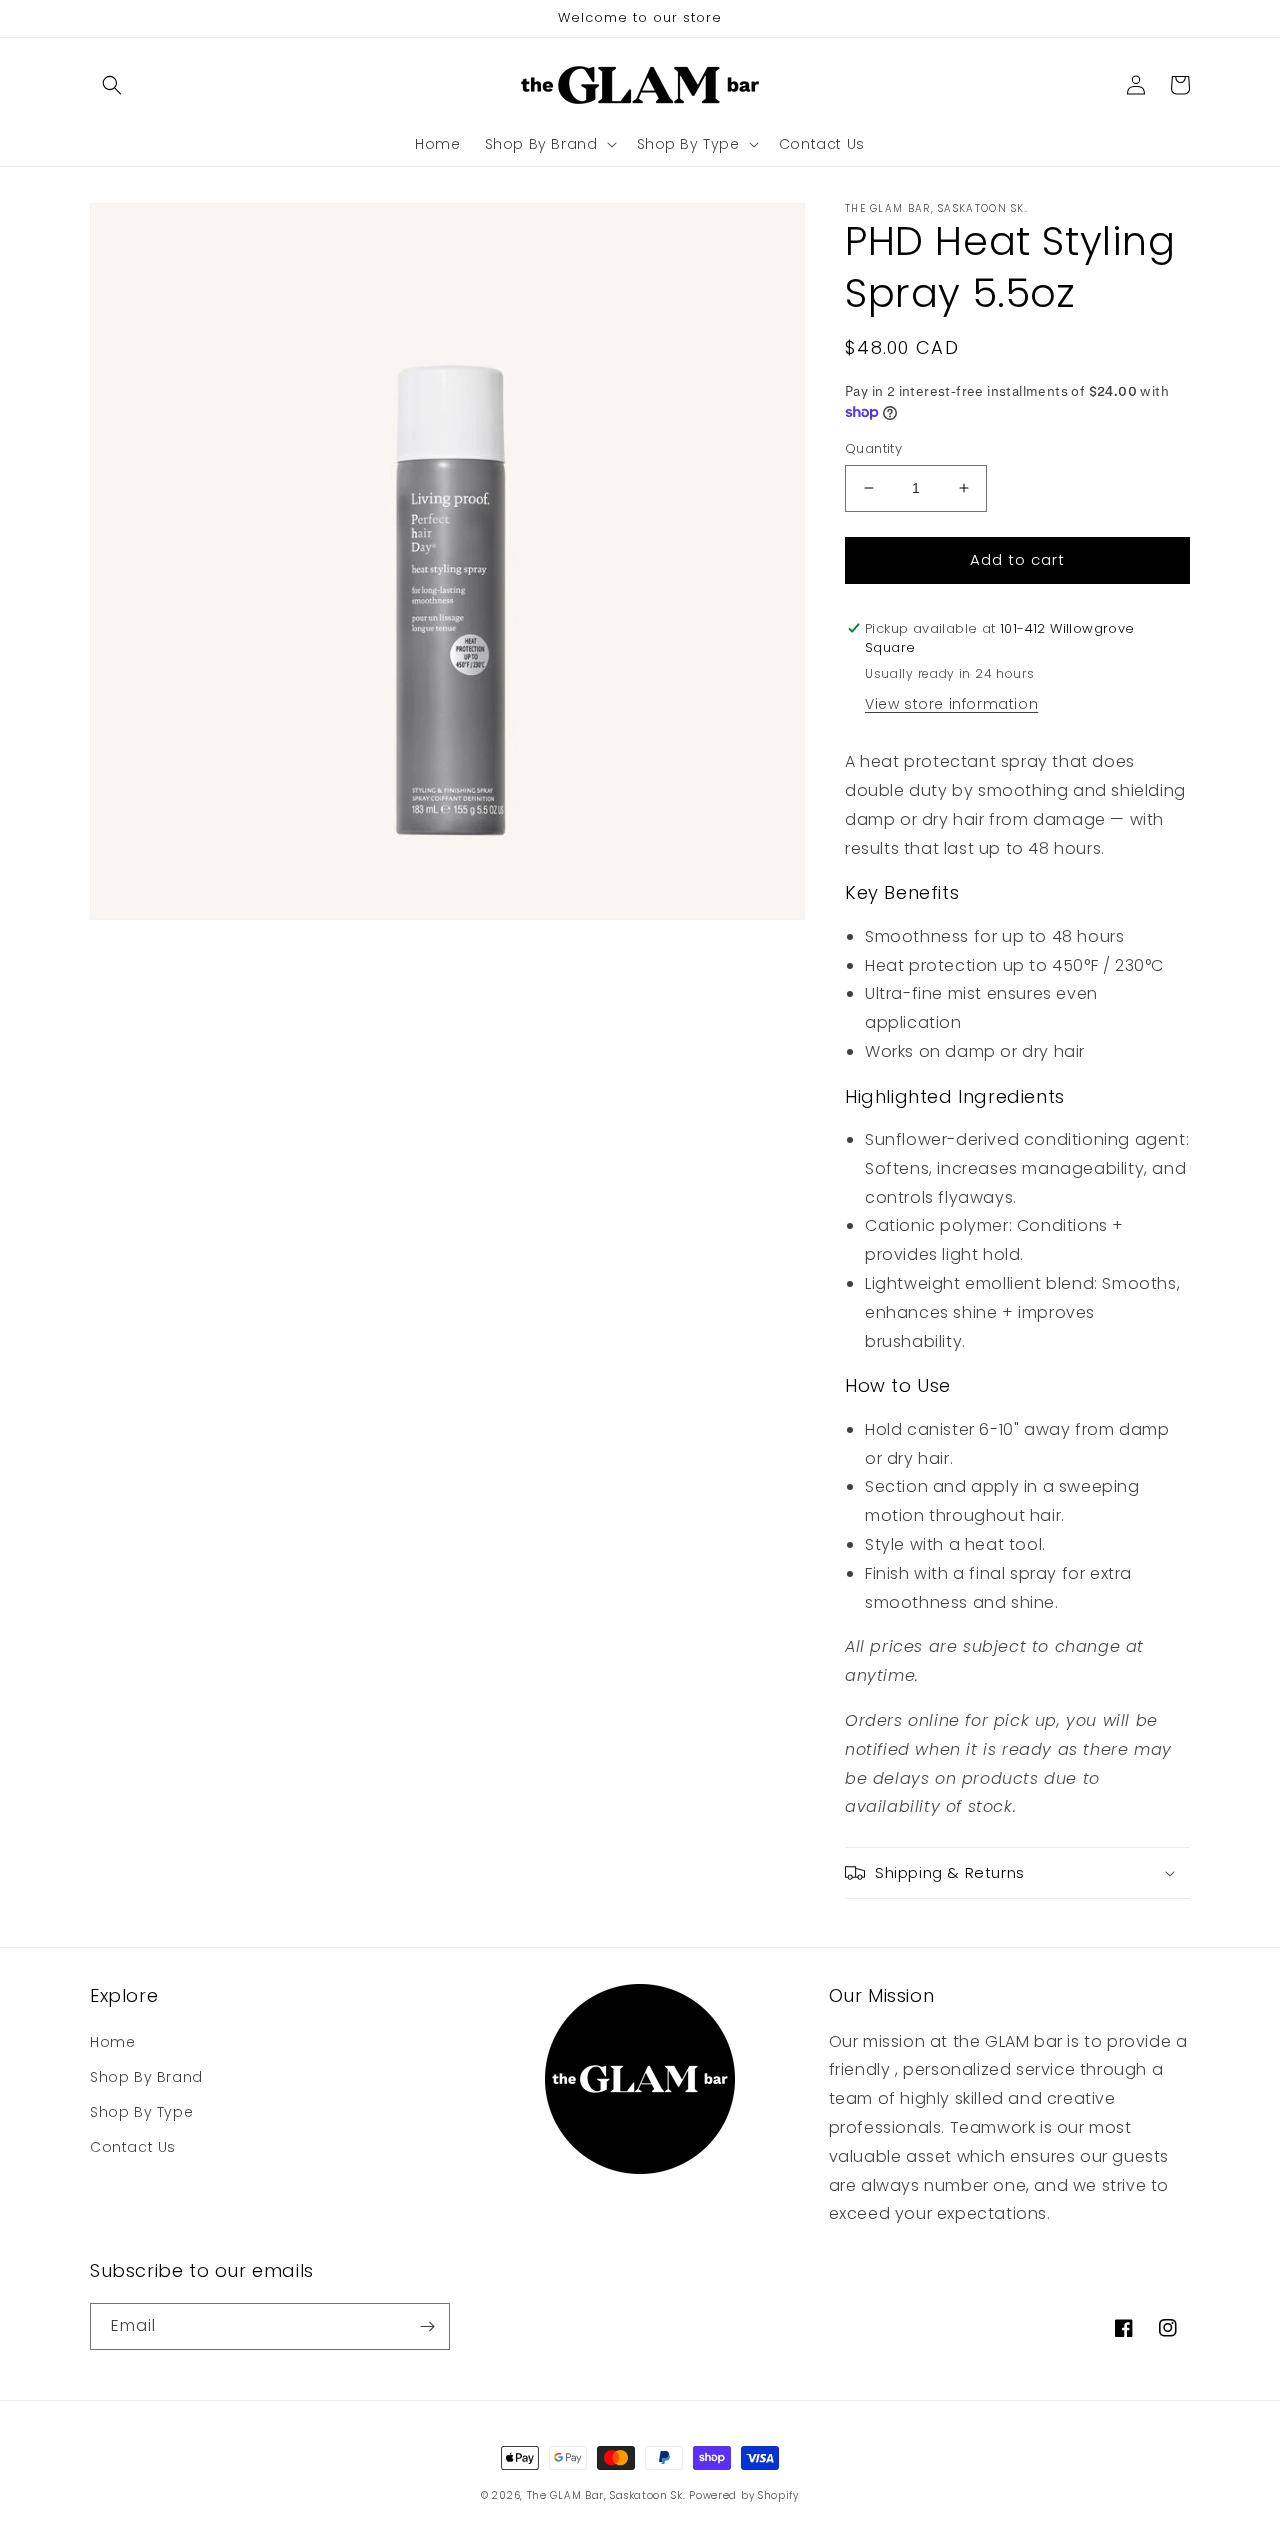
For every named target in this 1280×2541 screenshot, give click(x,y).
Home (112, 2042)
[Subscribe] (427, 2326)
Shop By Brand (146, 2077)
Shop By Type (141, 2112)
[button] (112, 85)
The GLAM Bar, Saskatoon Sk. (606, 2495)
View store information (951, 704)
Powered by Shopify (744, 2495)
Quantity (873, 448)
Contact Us (133, 2147)
